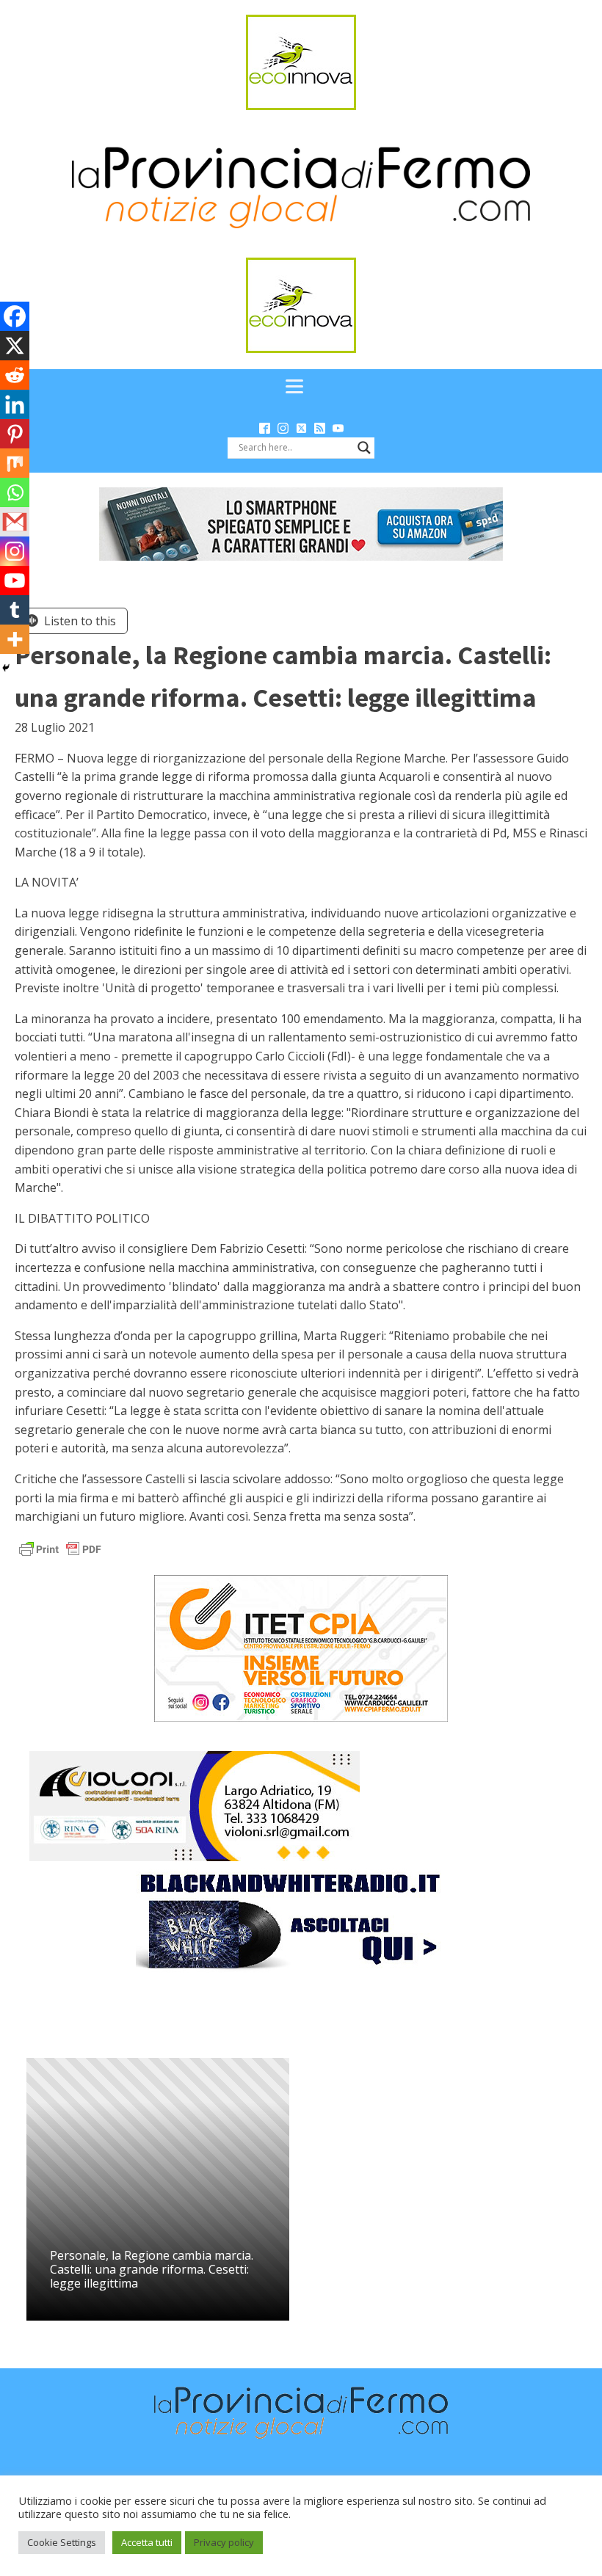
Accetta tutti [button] (147, 2542)
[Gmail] (15, 522)
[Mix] (15, 463)
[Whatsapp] (15, 492)
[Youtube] (15, 581)
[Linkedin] (15, 404)
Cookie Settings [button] (62, 2542)
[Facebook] (15, 316)
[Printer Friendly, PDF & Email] (60, 1547)
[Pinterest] (15, 434)
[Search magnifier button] (364, 448)
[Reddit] (15, 375)
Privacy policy (224, 2542)
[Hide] (6, 668)
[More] (15, 639)
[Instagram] (15, 551)
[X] (15, 346)
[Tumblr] (15, 610)
